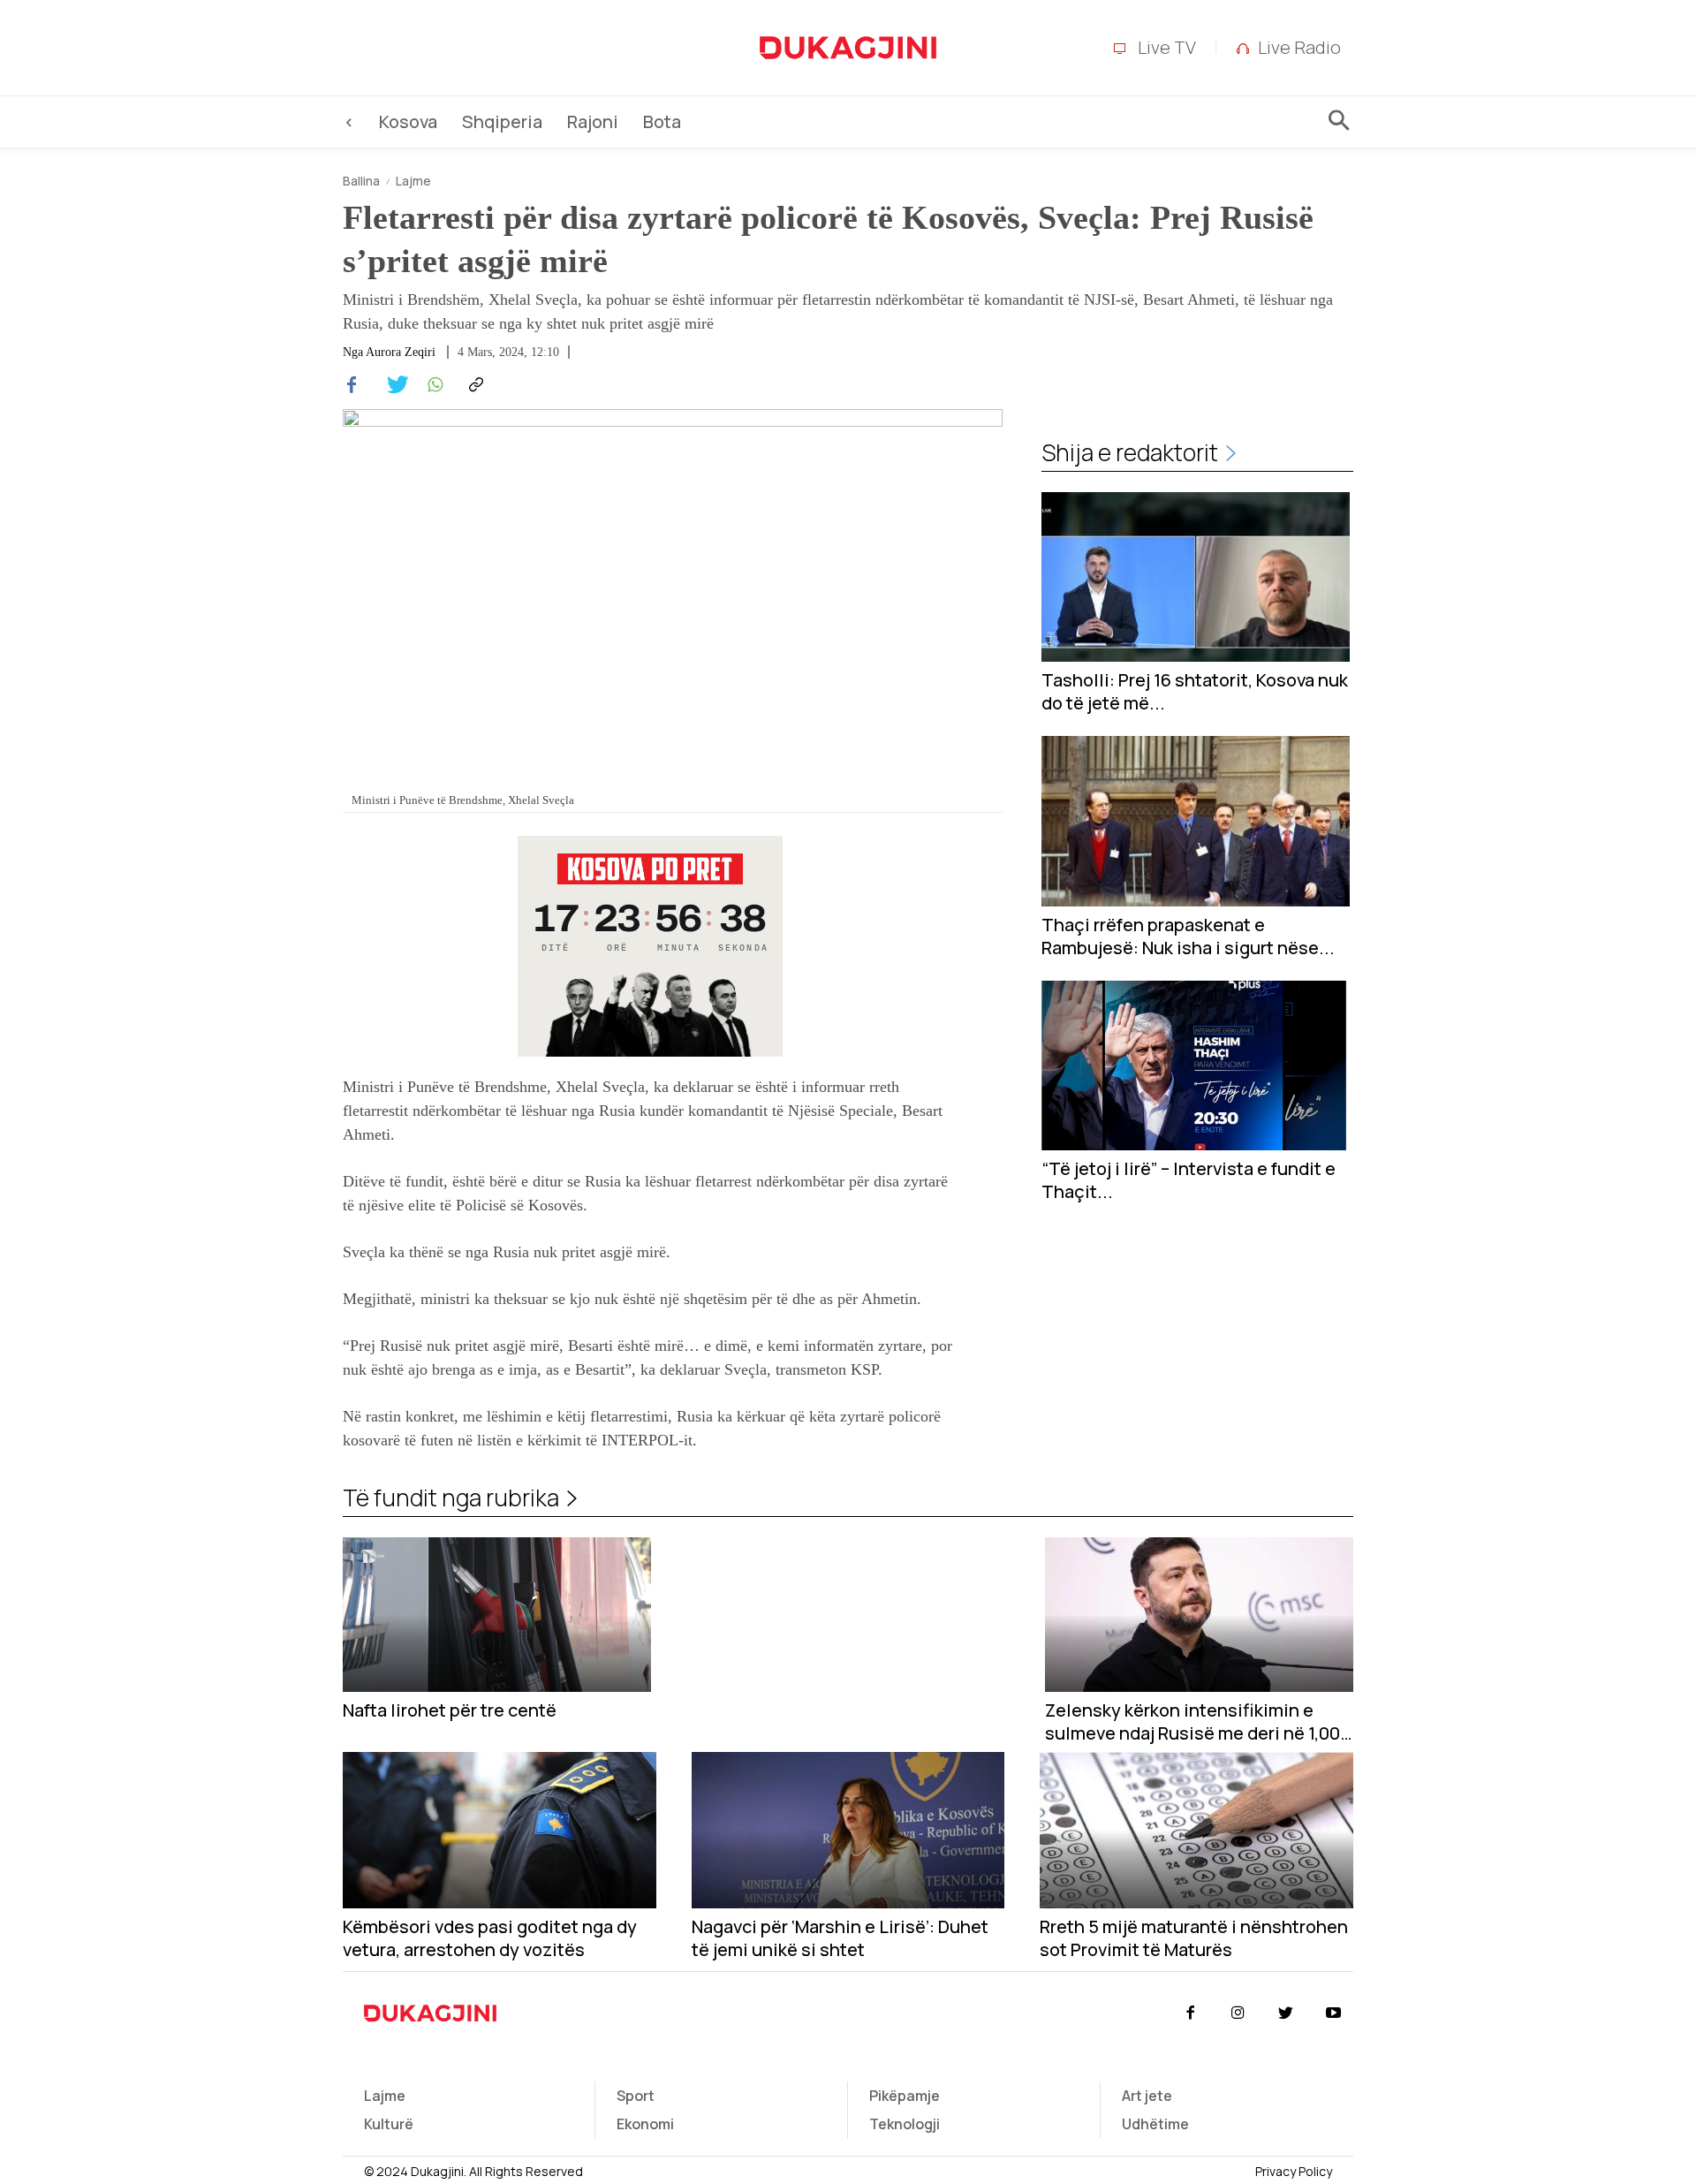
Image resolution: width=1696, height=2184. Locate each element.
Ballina (361, 181)
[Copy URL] (473, 385)
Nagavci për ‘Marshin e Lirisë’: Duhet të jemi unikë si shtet (840, 1938)
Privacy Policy (1294, 2171)
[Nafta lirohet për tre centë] (497, 1615)
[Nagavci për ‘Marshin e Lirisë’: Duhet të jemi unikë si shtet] (848, 1830)
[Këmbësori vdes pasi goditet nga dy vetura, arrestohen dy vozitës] (500, 1830)
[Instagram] (1238, 2013)
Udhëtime (1155, 2124)
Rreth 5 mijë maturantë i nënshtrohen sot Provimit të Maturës (1194, 1938)
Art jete (1147, 2096)
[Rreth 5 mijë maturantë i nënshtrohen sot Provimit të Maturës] (1196, 1830)
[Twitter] (392, 385)
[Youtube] (1334, 2013)
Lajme (413, 181)
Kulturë (389, 2124)
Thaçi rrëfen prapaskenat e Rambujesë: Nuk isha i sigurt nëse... (1188, 937)
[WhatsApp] (433, 385)
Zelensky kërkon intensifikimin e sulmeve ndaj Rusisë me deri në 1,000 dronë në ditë (1198, 1722)
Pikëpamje (905, 2096)
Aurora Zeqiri (401, 353)
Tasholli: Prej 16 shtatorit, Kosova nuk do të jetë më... (1195, 692)
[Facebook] (352, 385)
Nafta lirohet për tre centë (450, 1710)
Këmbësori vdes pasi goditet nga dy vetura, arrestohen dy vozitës (490, 1938)
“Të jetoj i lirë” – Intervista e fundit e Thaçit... (1189, 1180)
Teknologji (905, 2124)
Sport (636, 2096)
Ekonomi (645, 2124)
